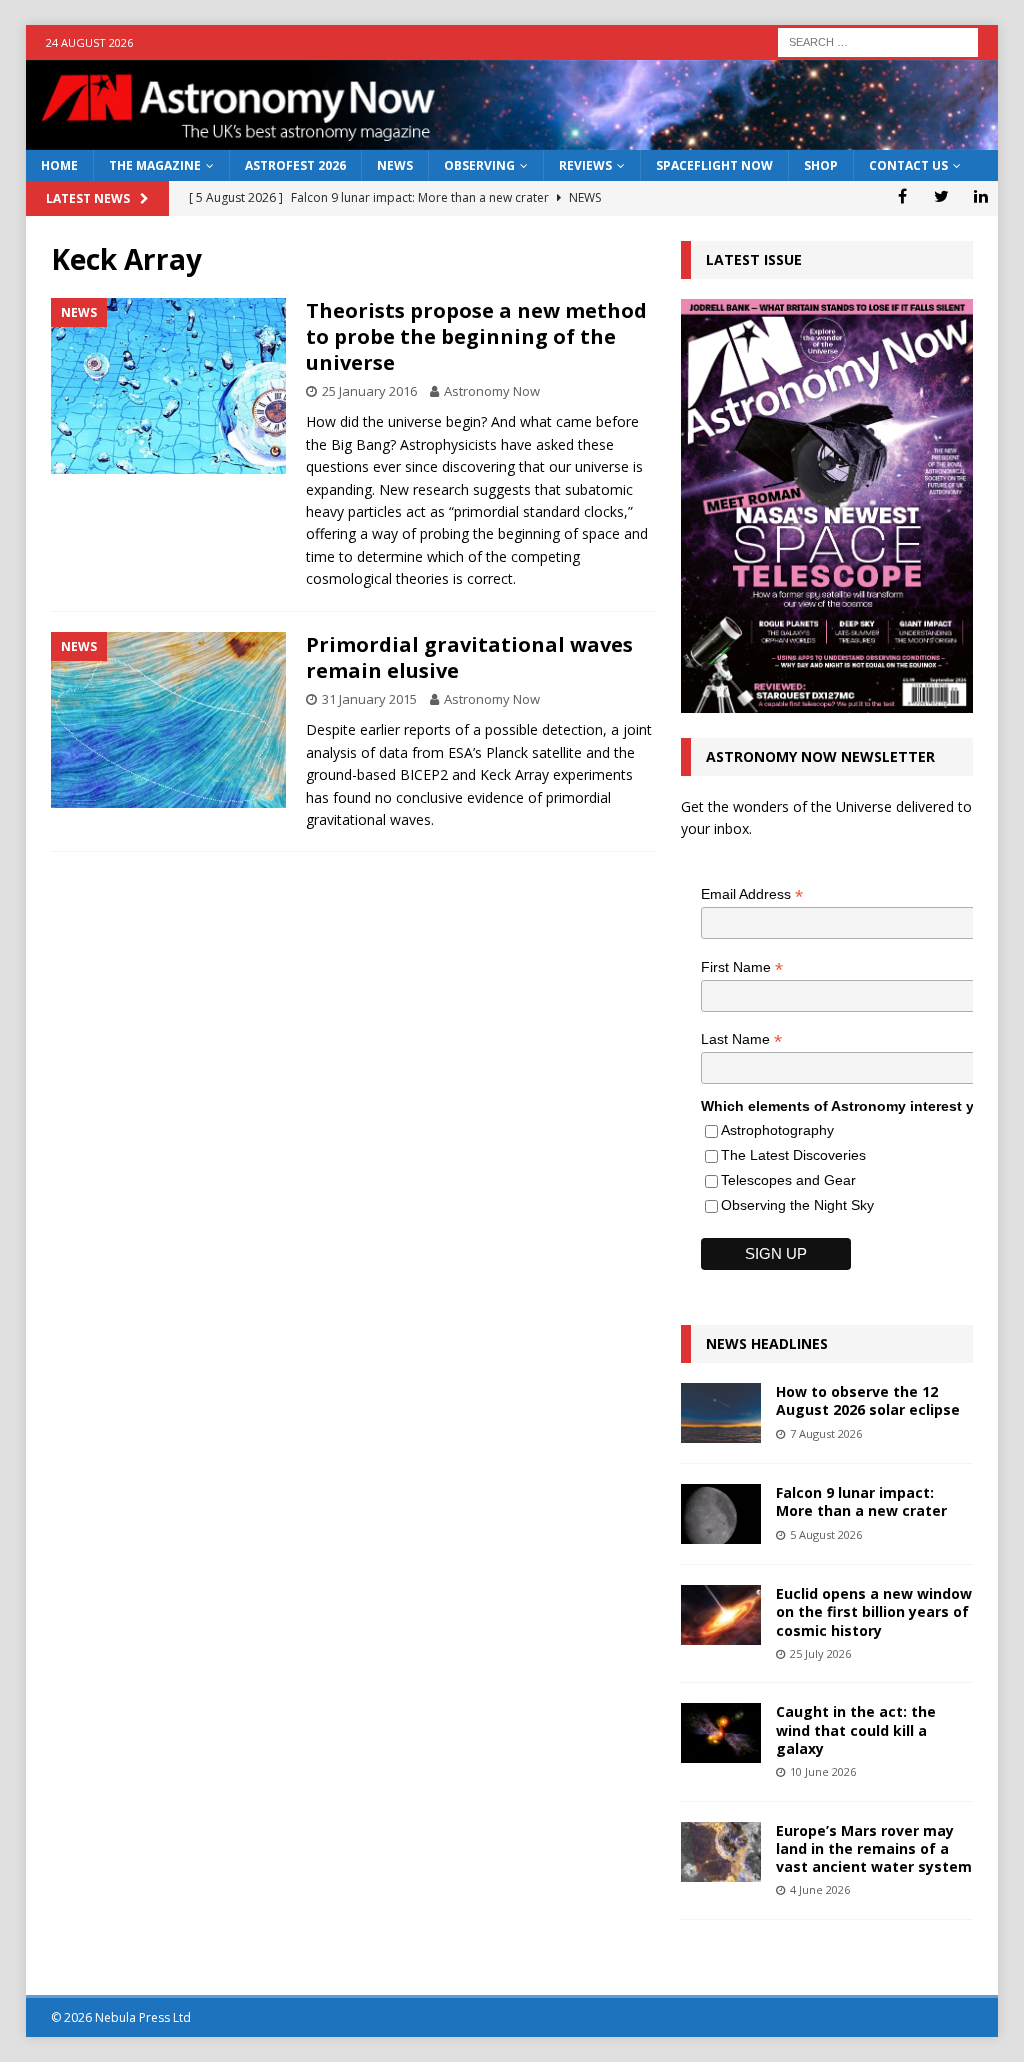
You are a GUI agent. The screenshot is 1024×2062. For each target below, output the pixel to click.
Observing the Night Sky (797, 1205)
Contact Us (908, 165)
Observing (479, 165)
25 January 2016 (369, 391)
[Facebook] (902, 196)
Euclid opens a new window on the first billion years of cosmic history (874, 1611)
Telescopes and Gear (788, 1180)
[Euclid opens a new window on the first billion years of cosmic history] (721, 1615)
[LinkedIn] (980, 196)
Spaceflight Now (714, 165)
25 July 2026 (820, 1653)
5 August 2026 (826, 1534)
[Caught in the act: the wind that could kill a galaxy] (721, 1733)
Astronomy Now (492, 391)
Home (59, 165)
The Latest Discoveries (793, 1155)
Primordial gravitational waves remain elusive (469, 657)
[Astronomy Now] (512, 138)
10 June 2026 (823, 1771)
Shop (821, 165)
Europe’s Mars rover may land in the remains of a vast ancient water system (874, 1848)
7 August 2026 (826, 1433)
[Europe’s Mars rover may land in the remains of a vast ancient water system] (721, 1852)
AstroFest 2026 (295, 165)
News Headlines (767, 1343)
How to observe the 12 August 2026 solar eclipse (868, 1400)
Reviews (585, 165)
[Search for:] (878, 40)
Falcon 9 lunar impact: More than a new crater (861, 1501)
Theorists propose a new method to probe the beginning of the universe (476, 336)
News (395, 165)
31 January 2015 (369, 699)
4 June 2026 (820, 1889)
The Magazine (155, 165)
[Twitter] (941, 196)
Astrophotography (777, 1130)
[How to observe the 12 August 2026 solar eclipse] (721, 1413)
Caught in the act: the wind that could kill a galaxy (856, 1729)
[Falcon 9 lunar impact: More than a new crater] (721, 1514)
